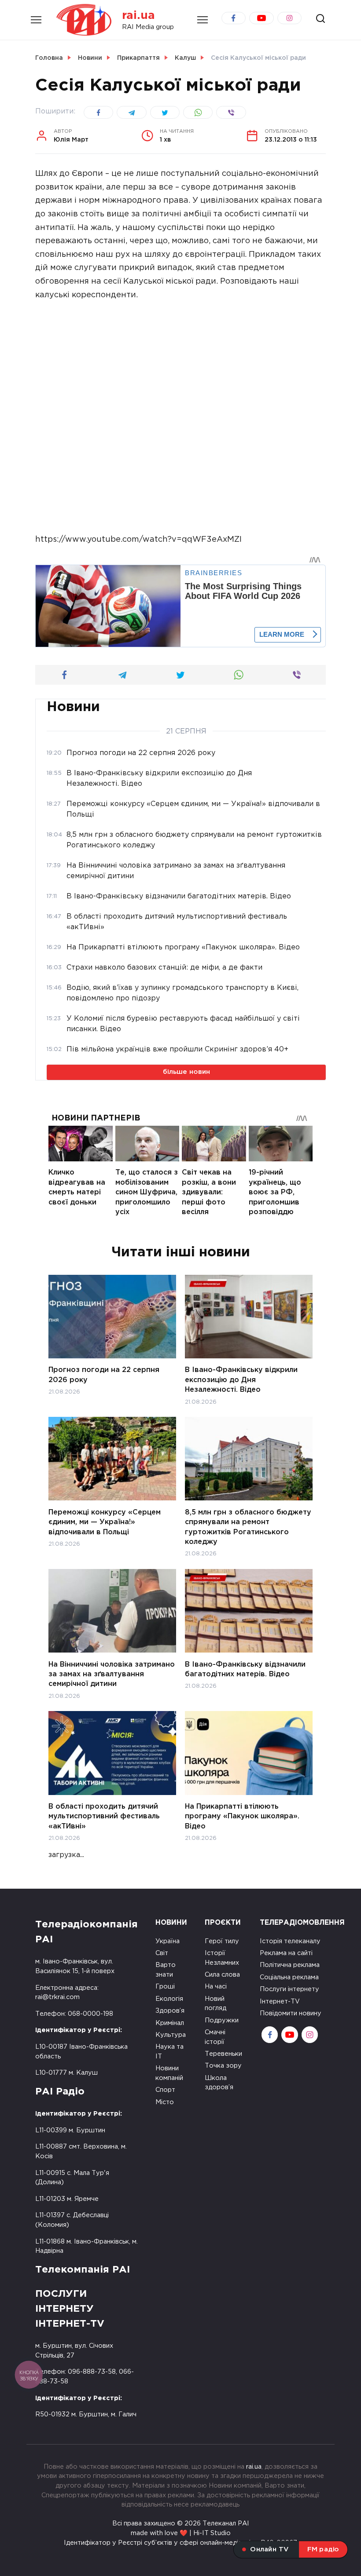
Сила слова (222, 1975)
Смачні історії (215, 2037)
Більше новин (186, 1072)
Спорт (165, 2090)
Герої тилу (222, 1941)
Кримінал (170, 2023)
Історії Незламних (222, 1958)
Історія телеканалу (290, 1941)
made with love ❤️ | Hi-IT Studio (181, 2533)
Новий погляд (215, 2004)
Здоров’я (170, 2011)
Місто (165, 2102)
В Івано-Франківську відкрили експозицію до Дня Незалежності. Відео (241, 1380)
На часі (216, 1987)
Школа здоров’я (219, 2083)
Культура (171, 2035)
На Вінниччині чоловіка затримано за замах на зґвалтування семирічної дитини (112, 1674)
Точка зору (223, 2066)
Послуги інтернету (289, 1989)
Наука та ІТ (169, 2052)
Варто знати (166, 1970)
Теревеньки (223, 2054)
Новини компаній (169, 2073)
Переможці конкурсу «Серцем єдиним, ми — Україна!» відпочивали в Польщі (105, 1522)
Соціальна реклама (289, 1977)
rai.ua (138, 16)
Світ (162, 1953)
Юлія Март (71, 136)
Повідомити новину (291, 2013)
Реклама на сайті (286, 1953)
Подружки (222, 2020)
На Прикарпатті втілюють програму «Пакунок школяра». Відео (242, 1817)
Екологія (169, 1999)
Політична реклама (290, 1965)
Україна (168, 1941)
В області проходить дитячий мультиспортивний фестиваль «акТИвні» (104, 1817)
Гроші (165, 1987)
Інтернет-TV (280, 2001)
